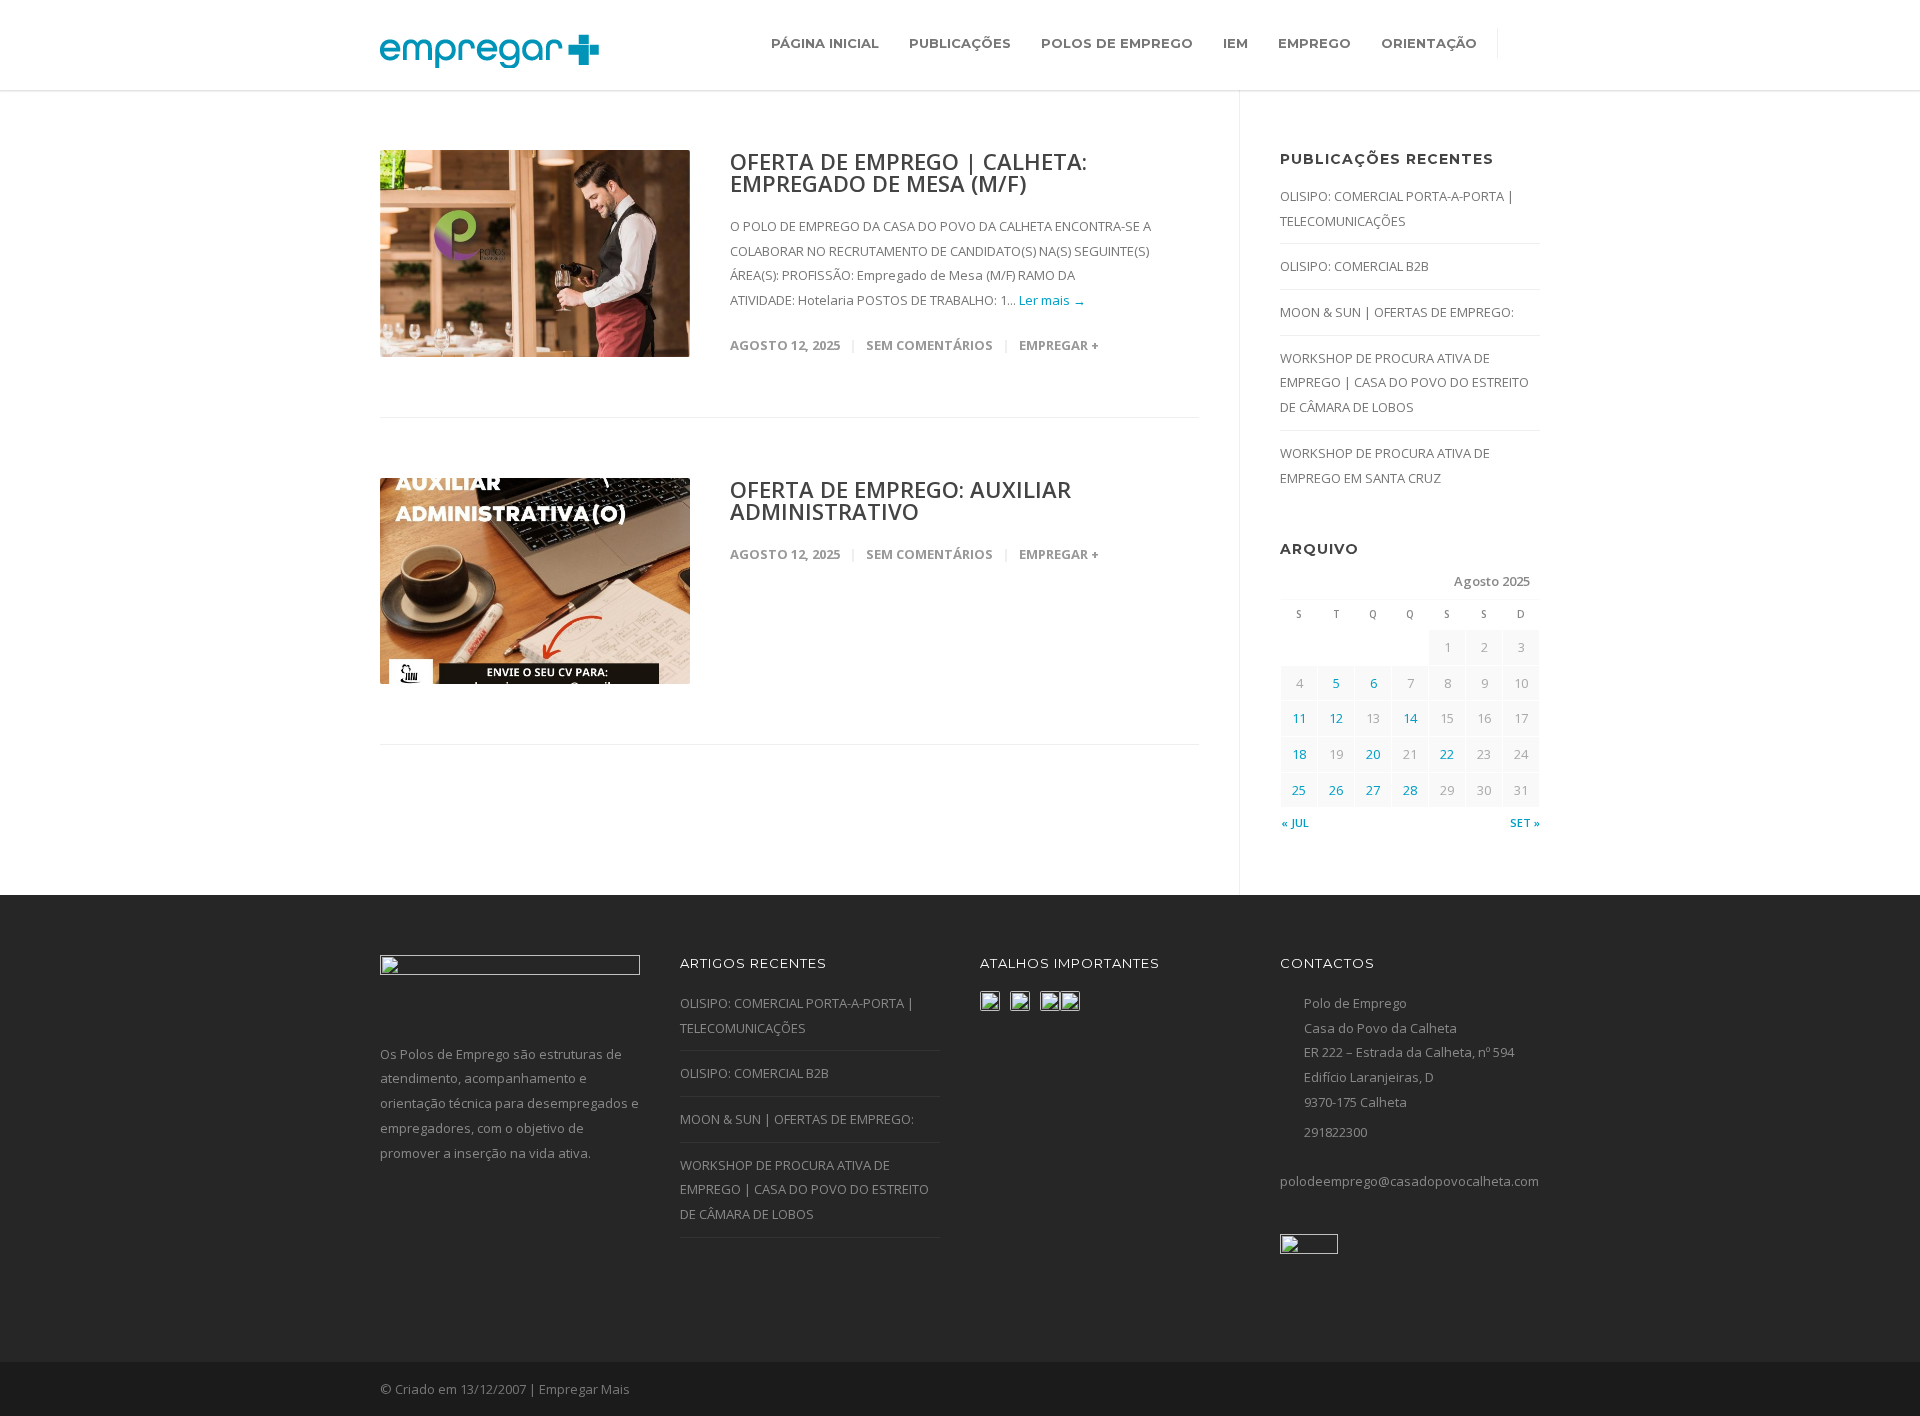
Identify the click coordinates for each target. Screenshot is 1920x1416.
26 (1336, 790)
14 (1410, 718)
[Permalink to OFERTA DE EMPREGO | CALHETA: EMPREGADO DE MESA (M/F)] (535, 253)
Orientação (1429, 43)
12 (1336, 718)
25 (1299, 790)
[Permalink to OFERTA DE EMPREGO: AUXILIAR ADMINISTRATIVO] (535, 581)
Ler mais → (1052, 300)
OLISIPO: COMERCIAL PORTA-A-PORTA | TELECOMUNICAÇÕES (1397, 208)
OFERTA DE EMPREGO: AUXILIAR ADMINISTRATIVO (900, 500)
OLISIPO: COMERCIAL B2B (1354, 266)
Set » (1525, 822)
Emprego (1314, 43)
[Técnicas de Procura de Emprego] (1020, 1001)
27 (1373, 790)
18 (1299, 754)
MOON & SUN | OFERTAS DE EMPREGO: (1397, 312)
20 (1373, 754)
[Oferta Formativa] (990, 1001)
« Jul (1295, 822)
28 (1410, 790)
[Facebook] (1480, 1390)
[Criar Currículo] (1050, 1001)
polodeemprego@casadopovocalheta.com (1409, 1181)
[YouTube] (1520, 1390)
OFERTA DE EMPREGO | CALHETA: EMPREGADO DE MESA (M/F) (908, 172)
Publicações (960, 43)
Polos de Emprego (1117, 43)
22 (1447, 754)
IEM (1235, 43)
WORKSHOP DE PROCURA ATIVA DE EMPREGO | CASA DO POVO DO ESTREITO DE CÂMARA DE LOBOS (1404, 382)
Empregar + (1059, 345)
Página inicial (825, 43)
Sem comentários (929, 345)
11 (1299, 718)
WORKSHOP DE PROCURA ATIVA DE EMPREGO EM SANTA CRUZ (1385, 465)
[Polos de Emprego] (1070, 1001)
